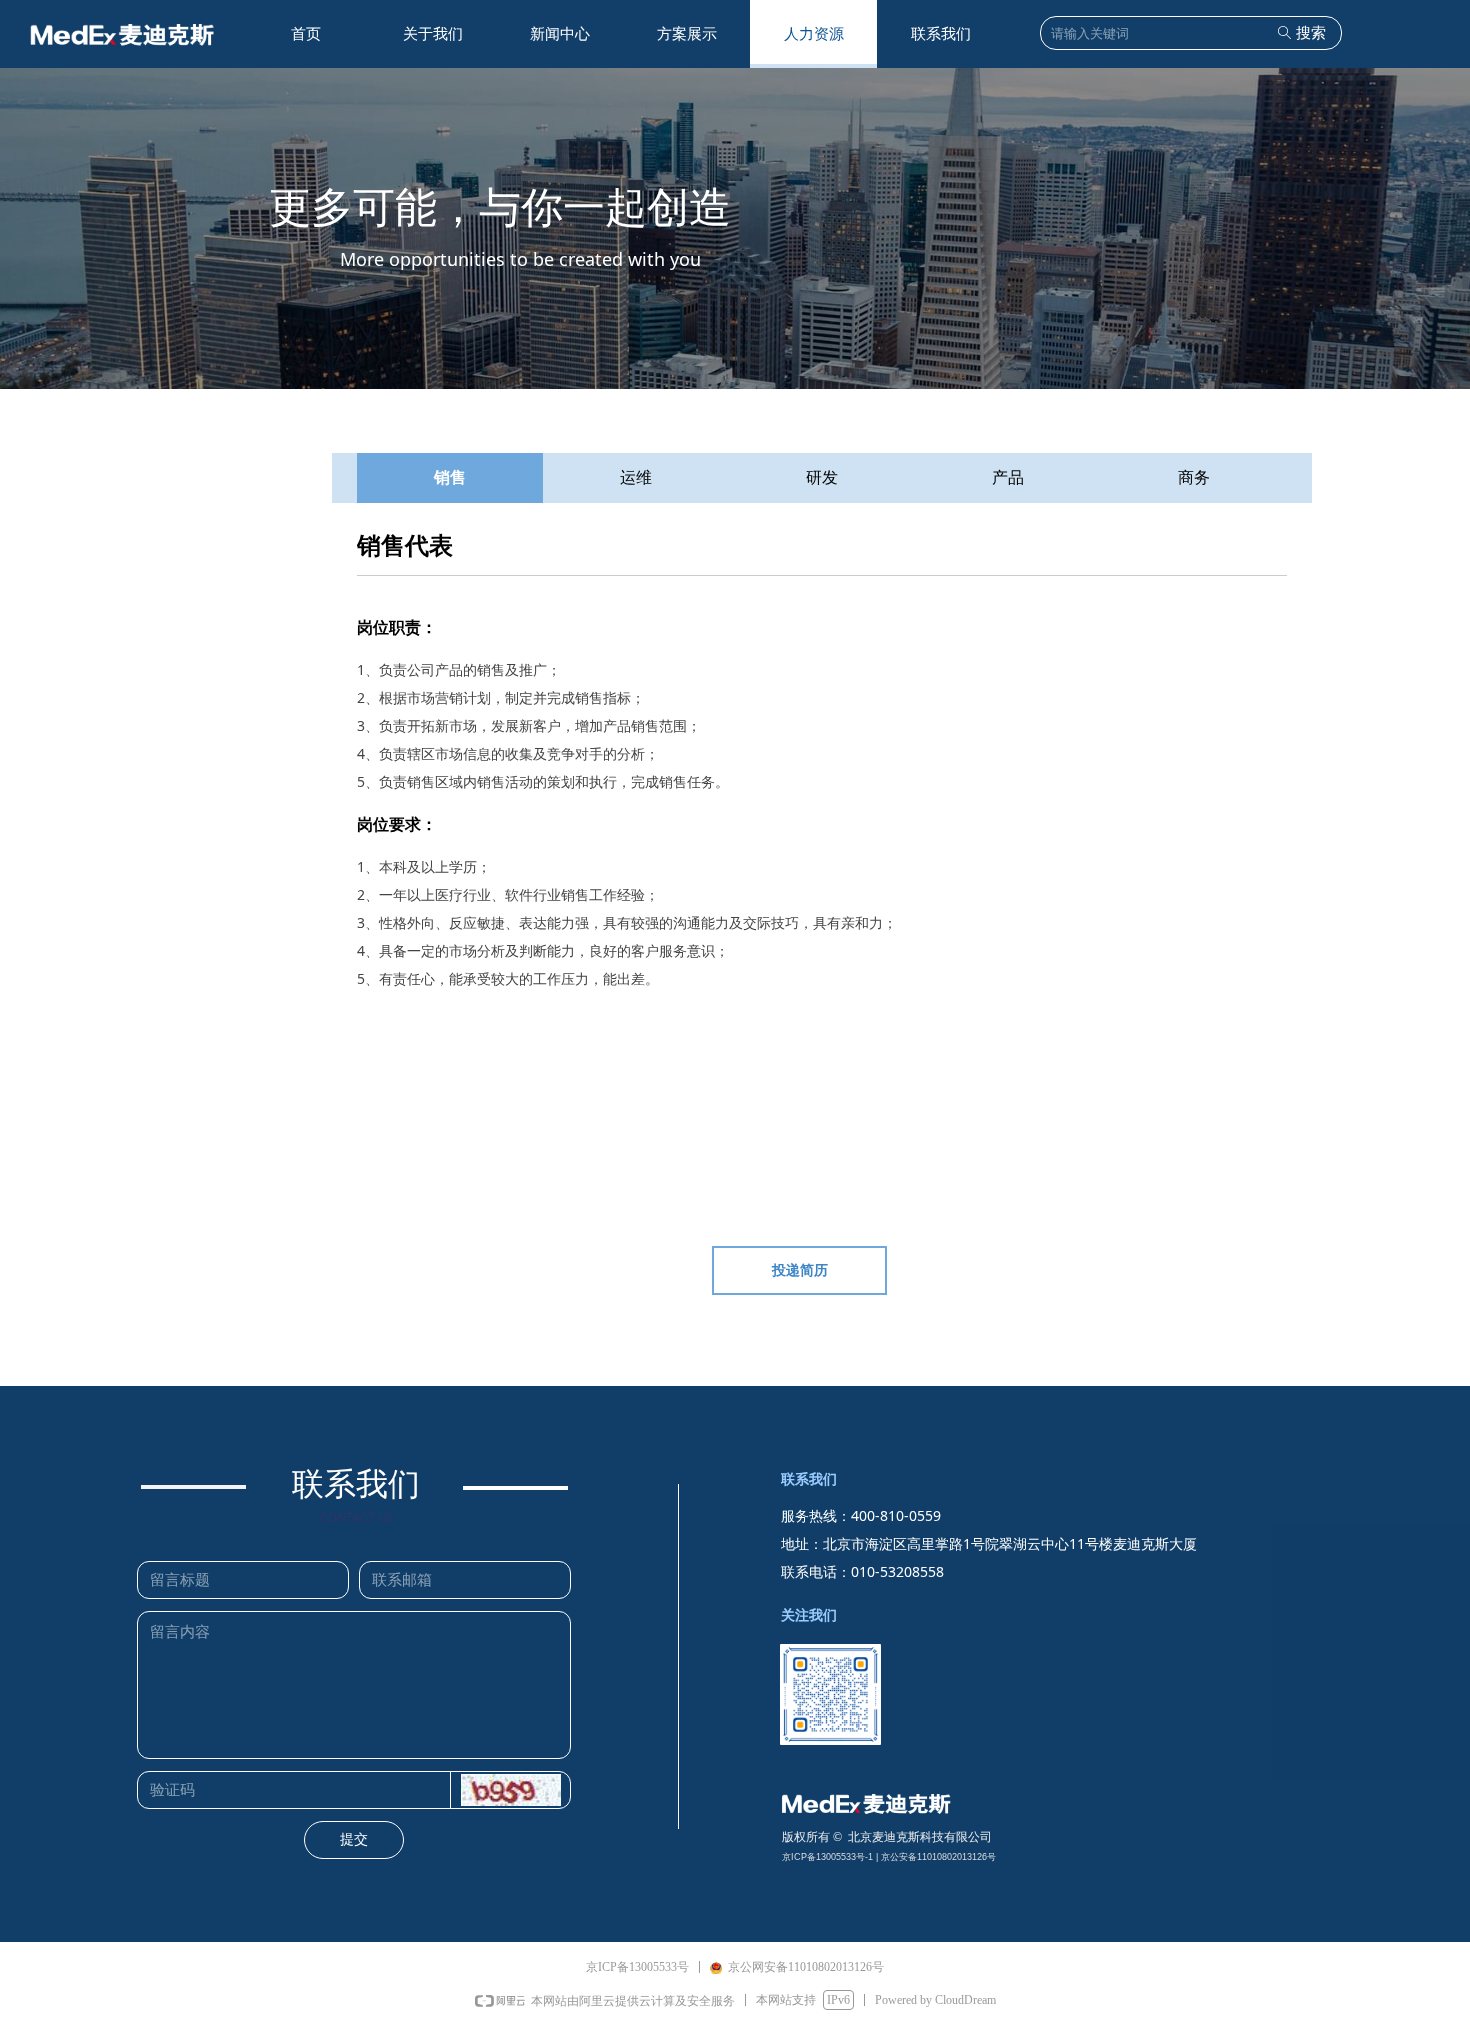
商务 (1194, 477)
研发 (822, 477)
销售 (450, 477)
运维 (636, 477)
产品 (1008, 477)
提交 (354, 1839)
